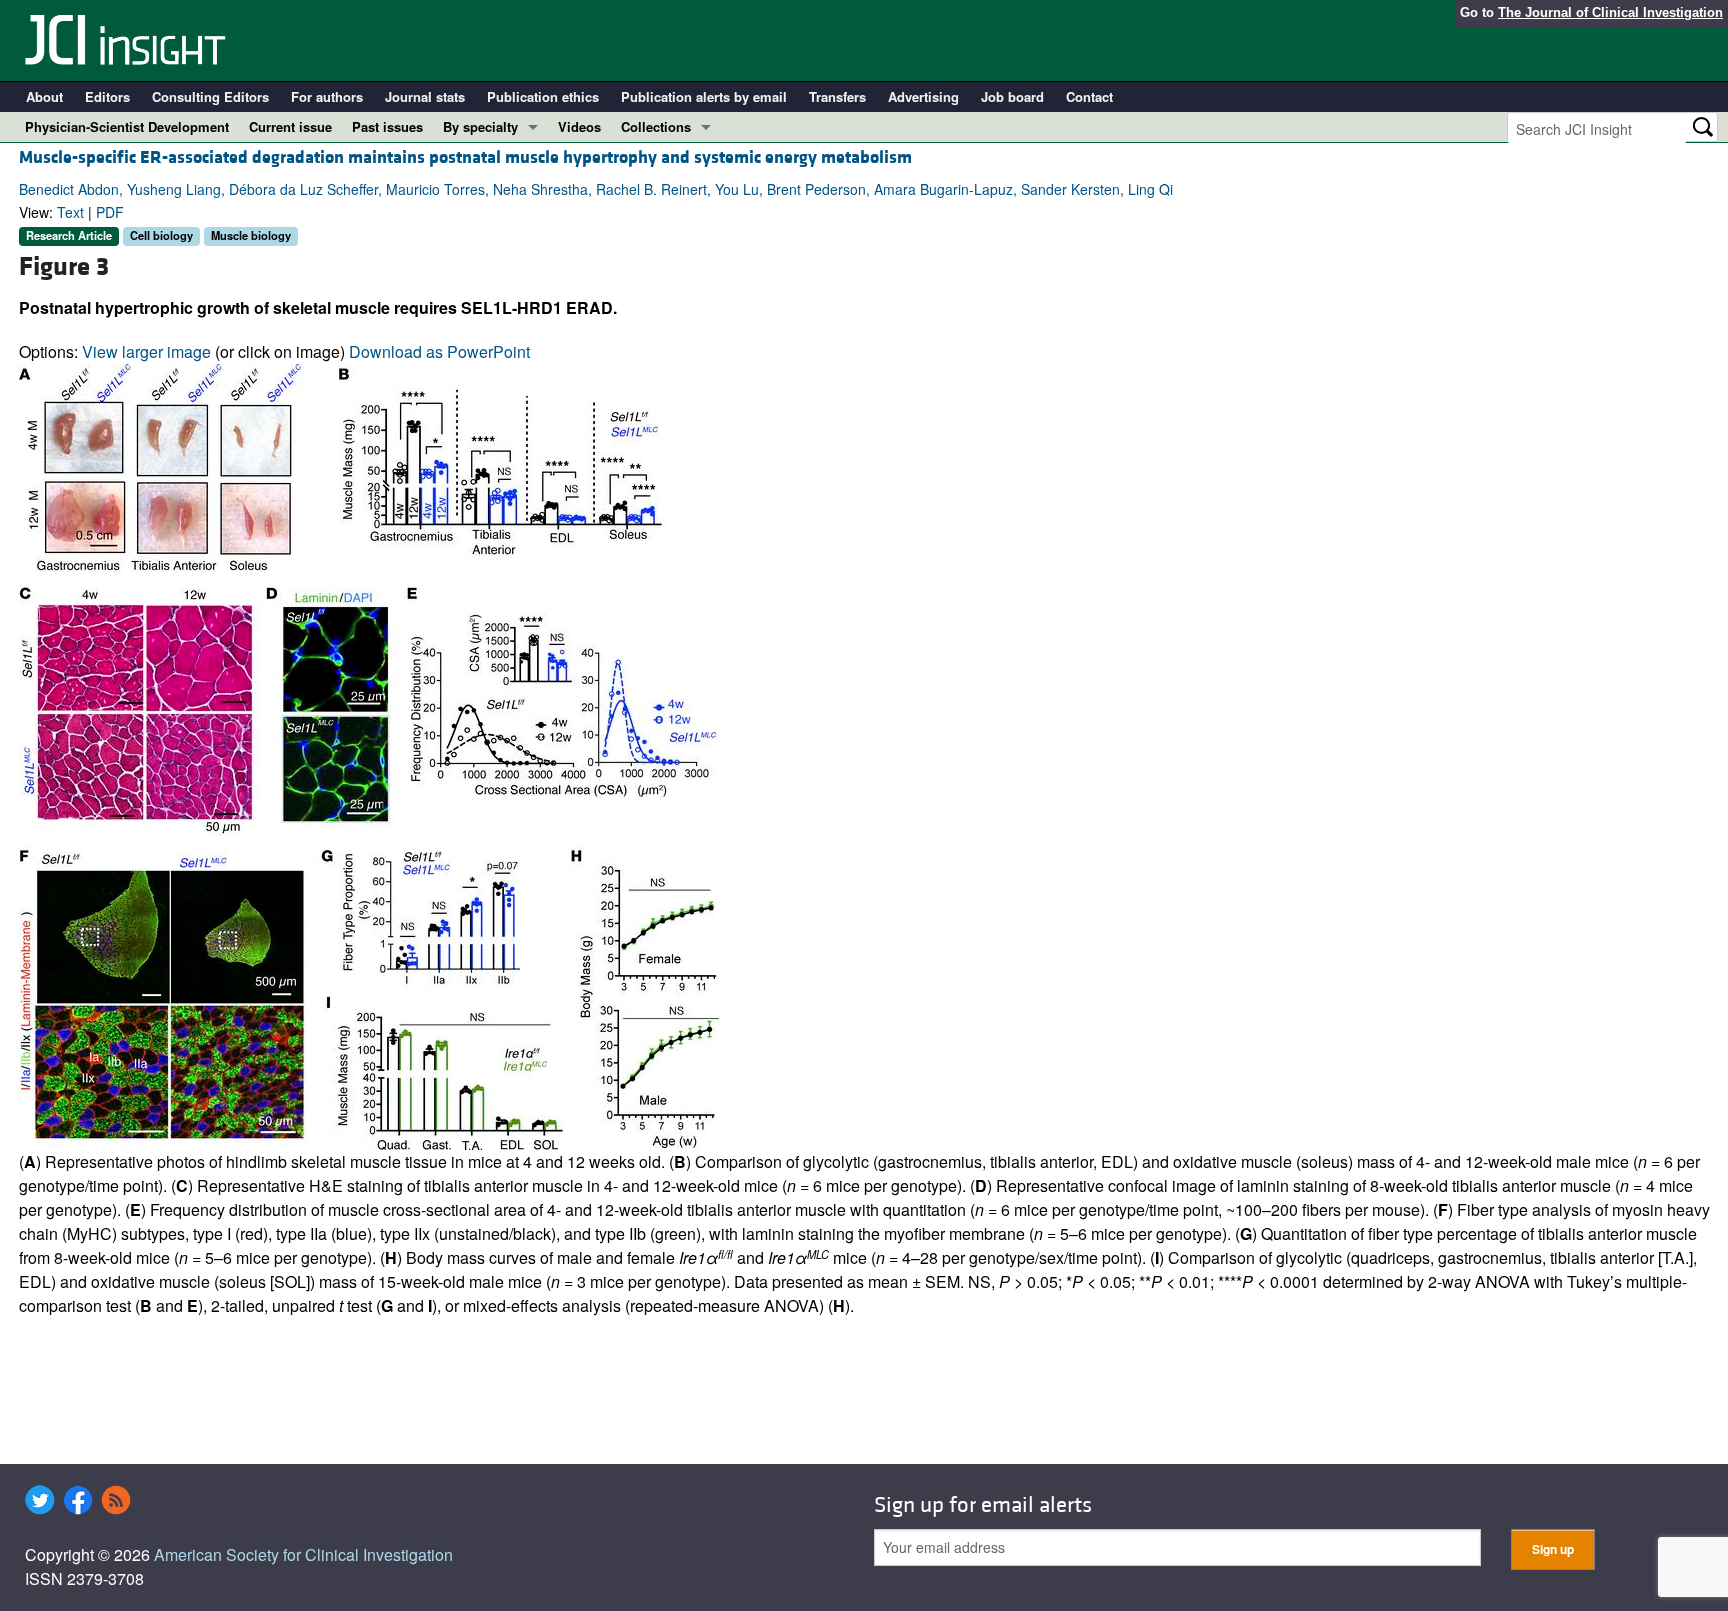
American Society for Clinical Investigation (303, 1554)
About (44, 96)
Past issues (387, 126)
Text (70, 212)
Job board (1012, 96)
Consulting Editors (210, 96)
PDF (110, 212)
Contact (1089, 96)
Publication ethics (543, 96)
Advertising (923, 96)
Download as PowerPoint (439, 351)
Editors (107, 96)
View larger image (146, 351)
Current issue (290, 126)
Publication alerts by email (704, 96)
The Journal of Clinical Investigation (1610, 12)
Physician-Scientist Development (127, 126)
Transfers (837, 96)
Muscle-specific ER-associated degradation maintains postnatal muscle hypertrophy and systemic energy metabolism (465, 157)
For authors (327, 96)
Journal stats (425, 96)
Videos (579, 126)
